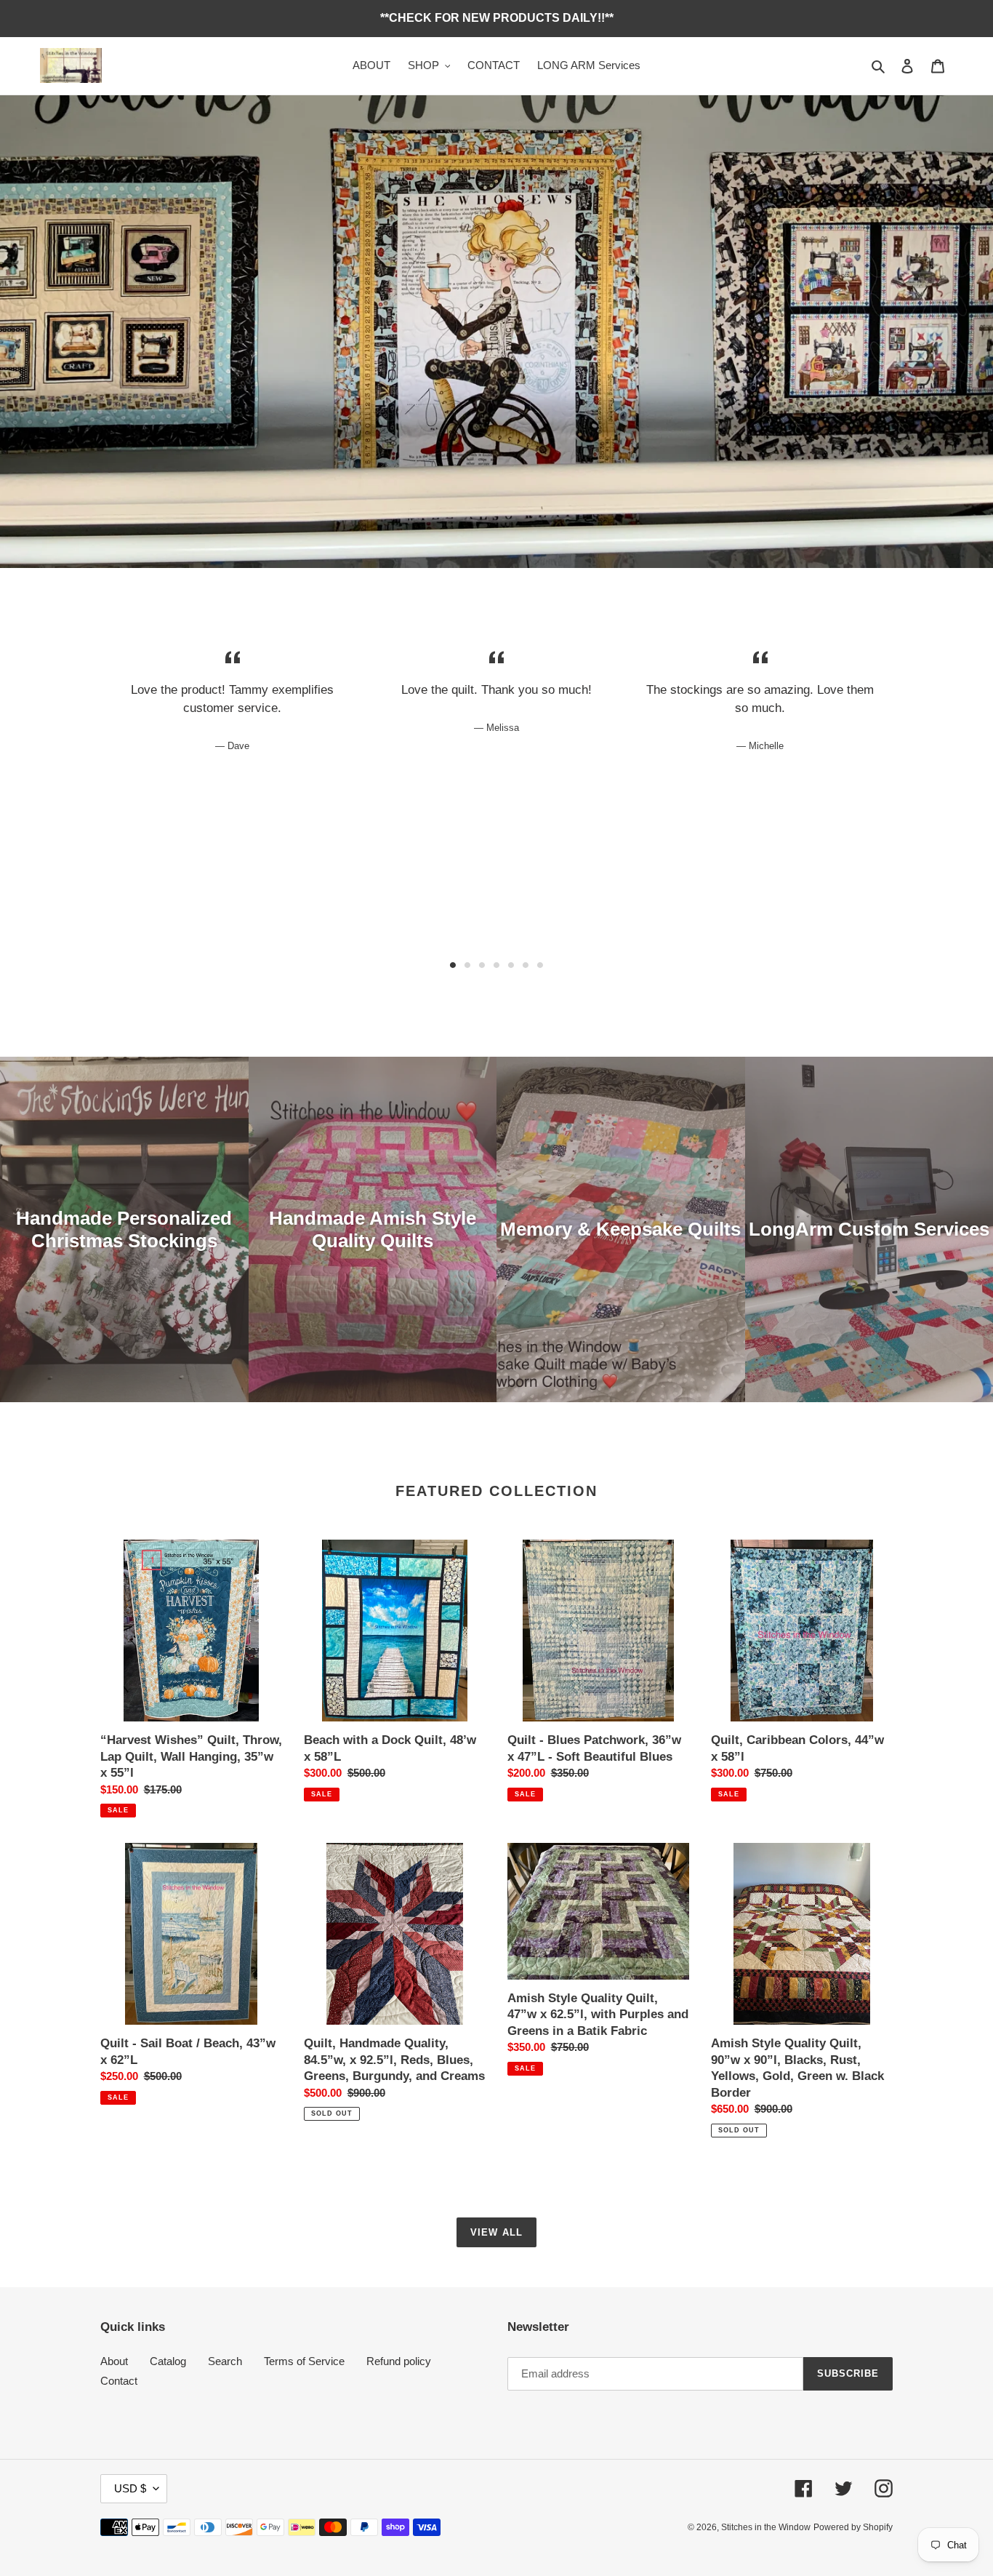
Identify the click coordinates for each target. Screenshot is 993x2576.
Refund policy (399, 2361)
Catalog (168, 2361)
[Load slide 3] (482, 965)
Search (225, 2361)
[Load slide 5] (511, 965)
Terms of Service (304, 2361)
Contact (119, 2381)
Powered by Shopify (853, 2527)
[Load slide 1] (453, 965)
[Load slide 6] (526, 965)
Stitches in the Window (766, 2527)
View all (496, 2232)
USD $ (130, 2488)
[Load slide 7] (540, 965)
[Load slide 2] (467, 965)
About (114, 2361)
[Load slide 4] (496, 965)
